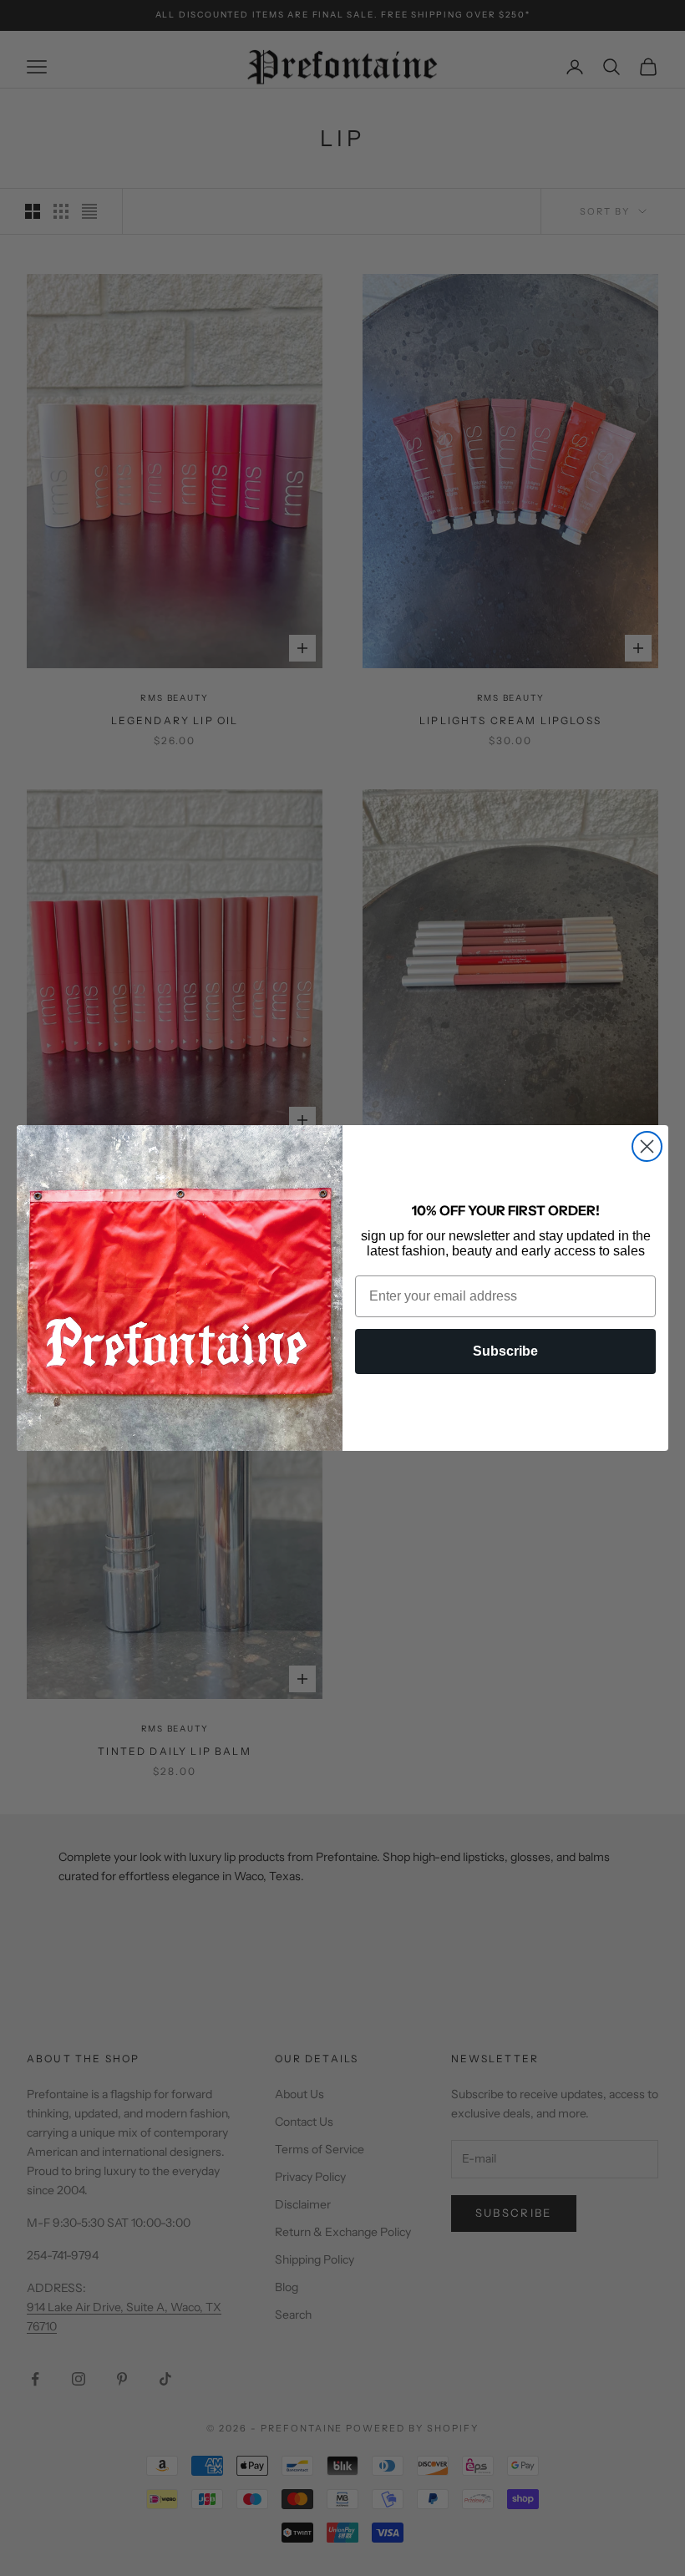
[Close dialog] (647, 1146)
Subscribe (505, 1351)
